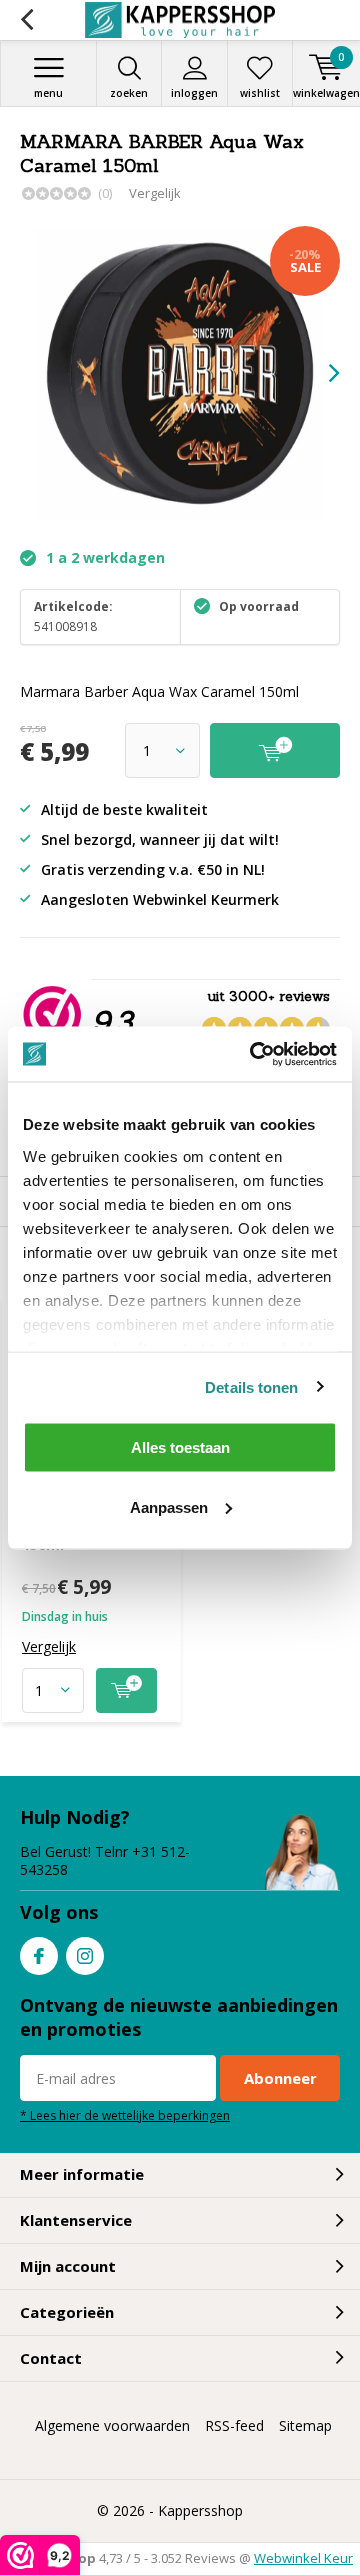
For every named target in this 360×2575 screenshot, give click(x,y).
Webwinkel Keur (303, 2558)
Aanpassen (169, 1506)
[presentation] (320, 373)
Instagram (85, 1956)
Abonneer (280, 2078)
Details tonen (251, 1386)
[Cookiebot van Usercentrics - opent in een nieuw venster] (254, 1054)
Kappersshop (200, 2510)
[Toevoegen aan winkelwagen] (126, 1690)
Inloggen (194, 93)
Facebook (39, 1956)
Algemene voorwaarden (112, 2425)
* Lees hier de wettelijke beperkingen (125, 2115)
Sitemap (305, 2425)
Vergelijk (155, 193)
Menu (48, 93)
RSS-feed (234, 2425)
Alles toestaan (180, 1447)
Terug (26, 20)
